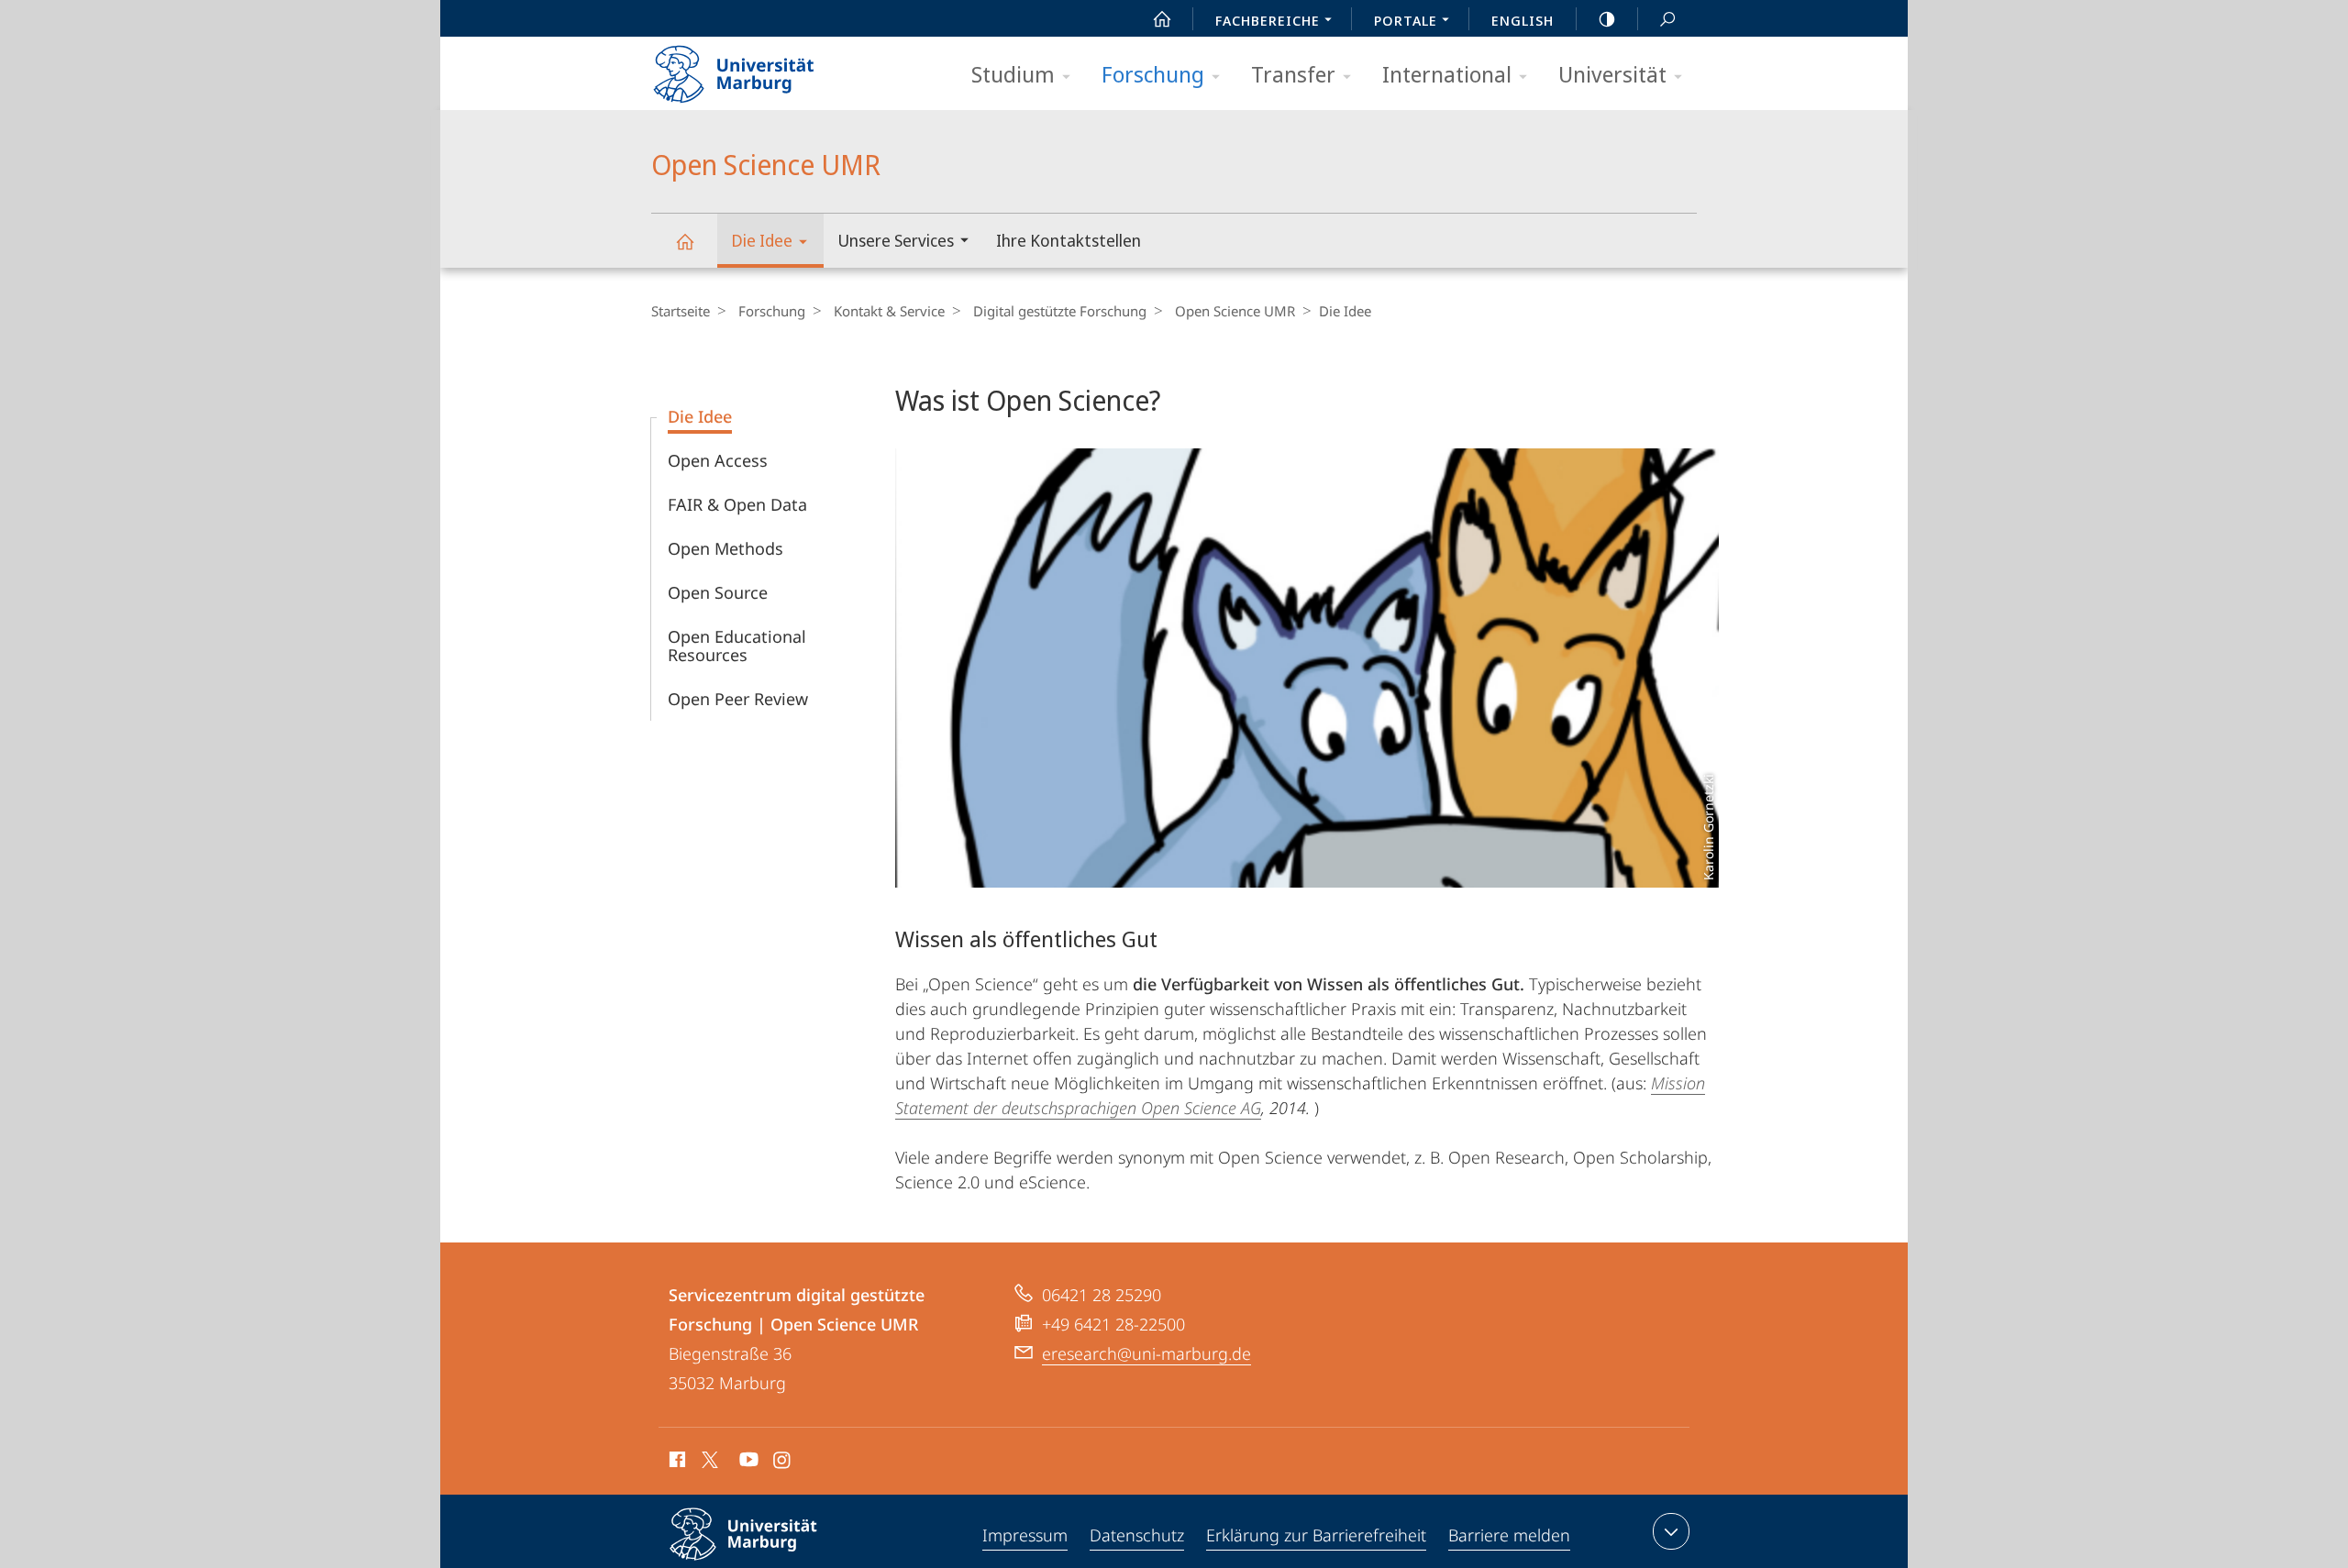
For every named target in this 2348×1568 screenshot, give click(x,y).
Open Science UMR (684, 241)
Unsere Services (896, 240)
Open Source (718, 592)
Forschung (1153, 74)
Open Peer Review (738, 699)
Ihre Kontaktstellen (1069, 240)
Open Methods (725, 548)
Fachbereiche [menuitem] (1268, 20)
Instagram (783, 1463)
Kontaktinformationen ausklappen (1671, 1531)
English (1523, 20)
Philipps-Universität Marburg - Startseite (766, 68)
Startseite (681, 311)
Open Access (718, 460)
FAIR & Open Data (737, 504)
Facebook (676, 1463)
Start (1162, 18)
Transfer (1293, 74)
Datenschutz (1137, 1535)
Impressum (1025, 1535)
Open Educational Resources (737, 646)
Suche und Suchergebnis (1667, 18)
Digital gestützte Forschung (1060, 311)
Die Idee (762, 240)
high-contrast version (1607, 18)
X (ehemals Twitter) (711, 1460)
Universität (1612, 74)
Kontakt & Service (889, 311)
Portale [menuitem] (1406, 20)
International (1447, 74)
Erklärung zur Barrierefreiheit (1316, 1535)
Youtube (747, 1463)
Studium (1013, 74)
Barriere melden (1509, 1535)
